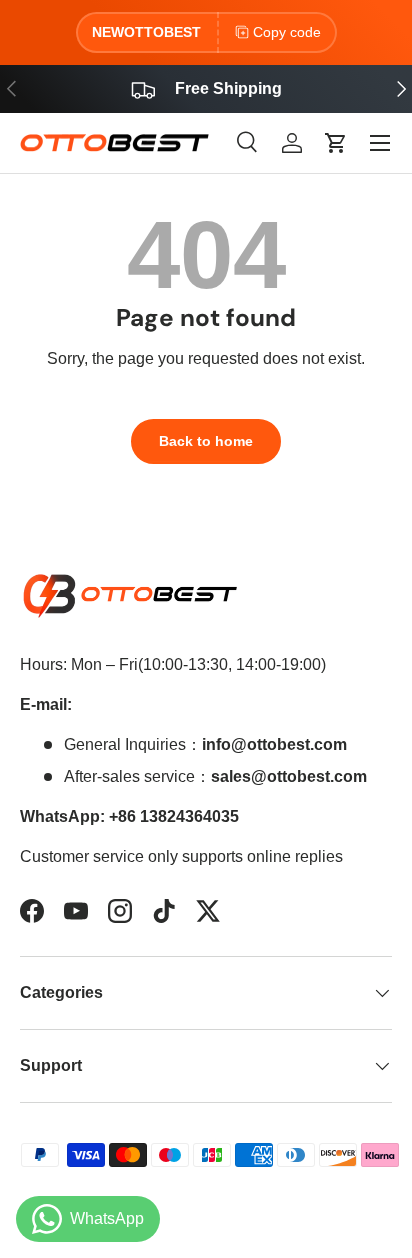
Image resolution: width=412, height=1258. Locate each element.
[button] (336, 143)
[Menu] (380, 143)
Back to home (206, 441)
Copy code (287, 32)
